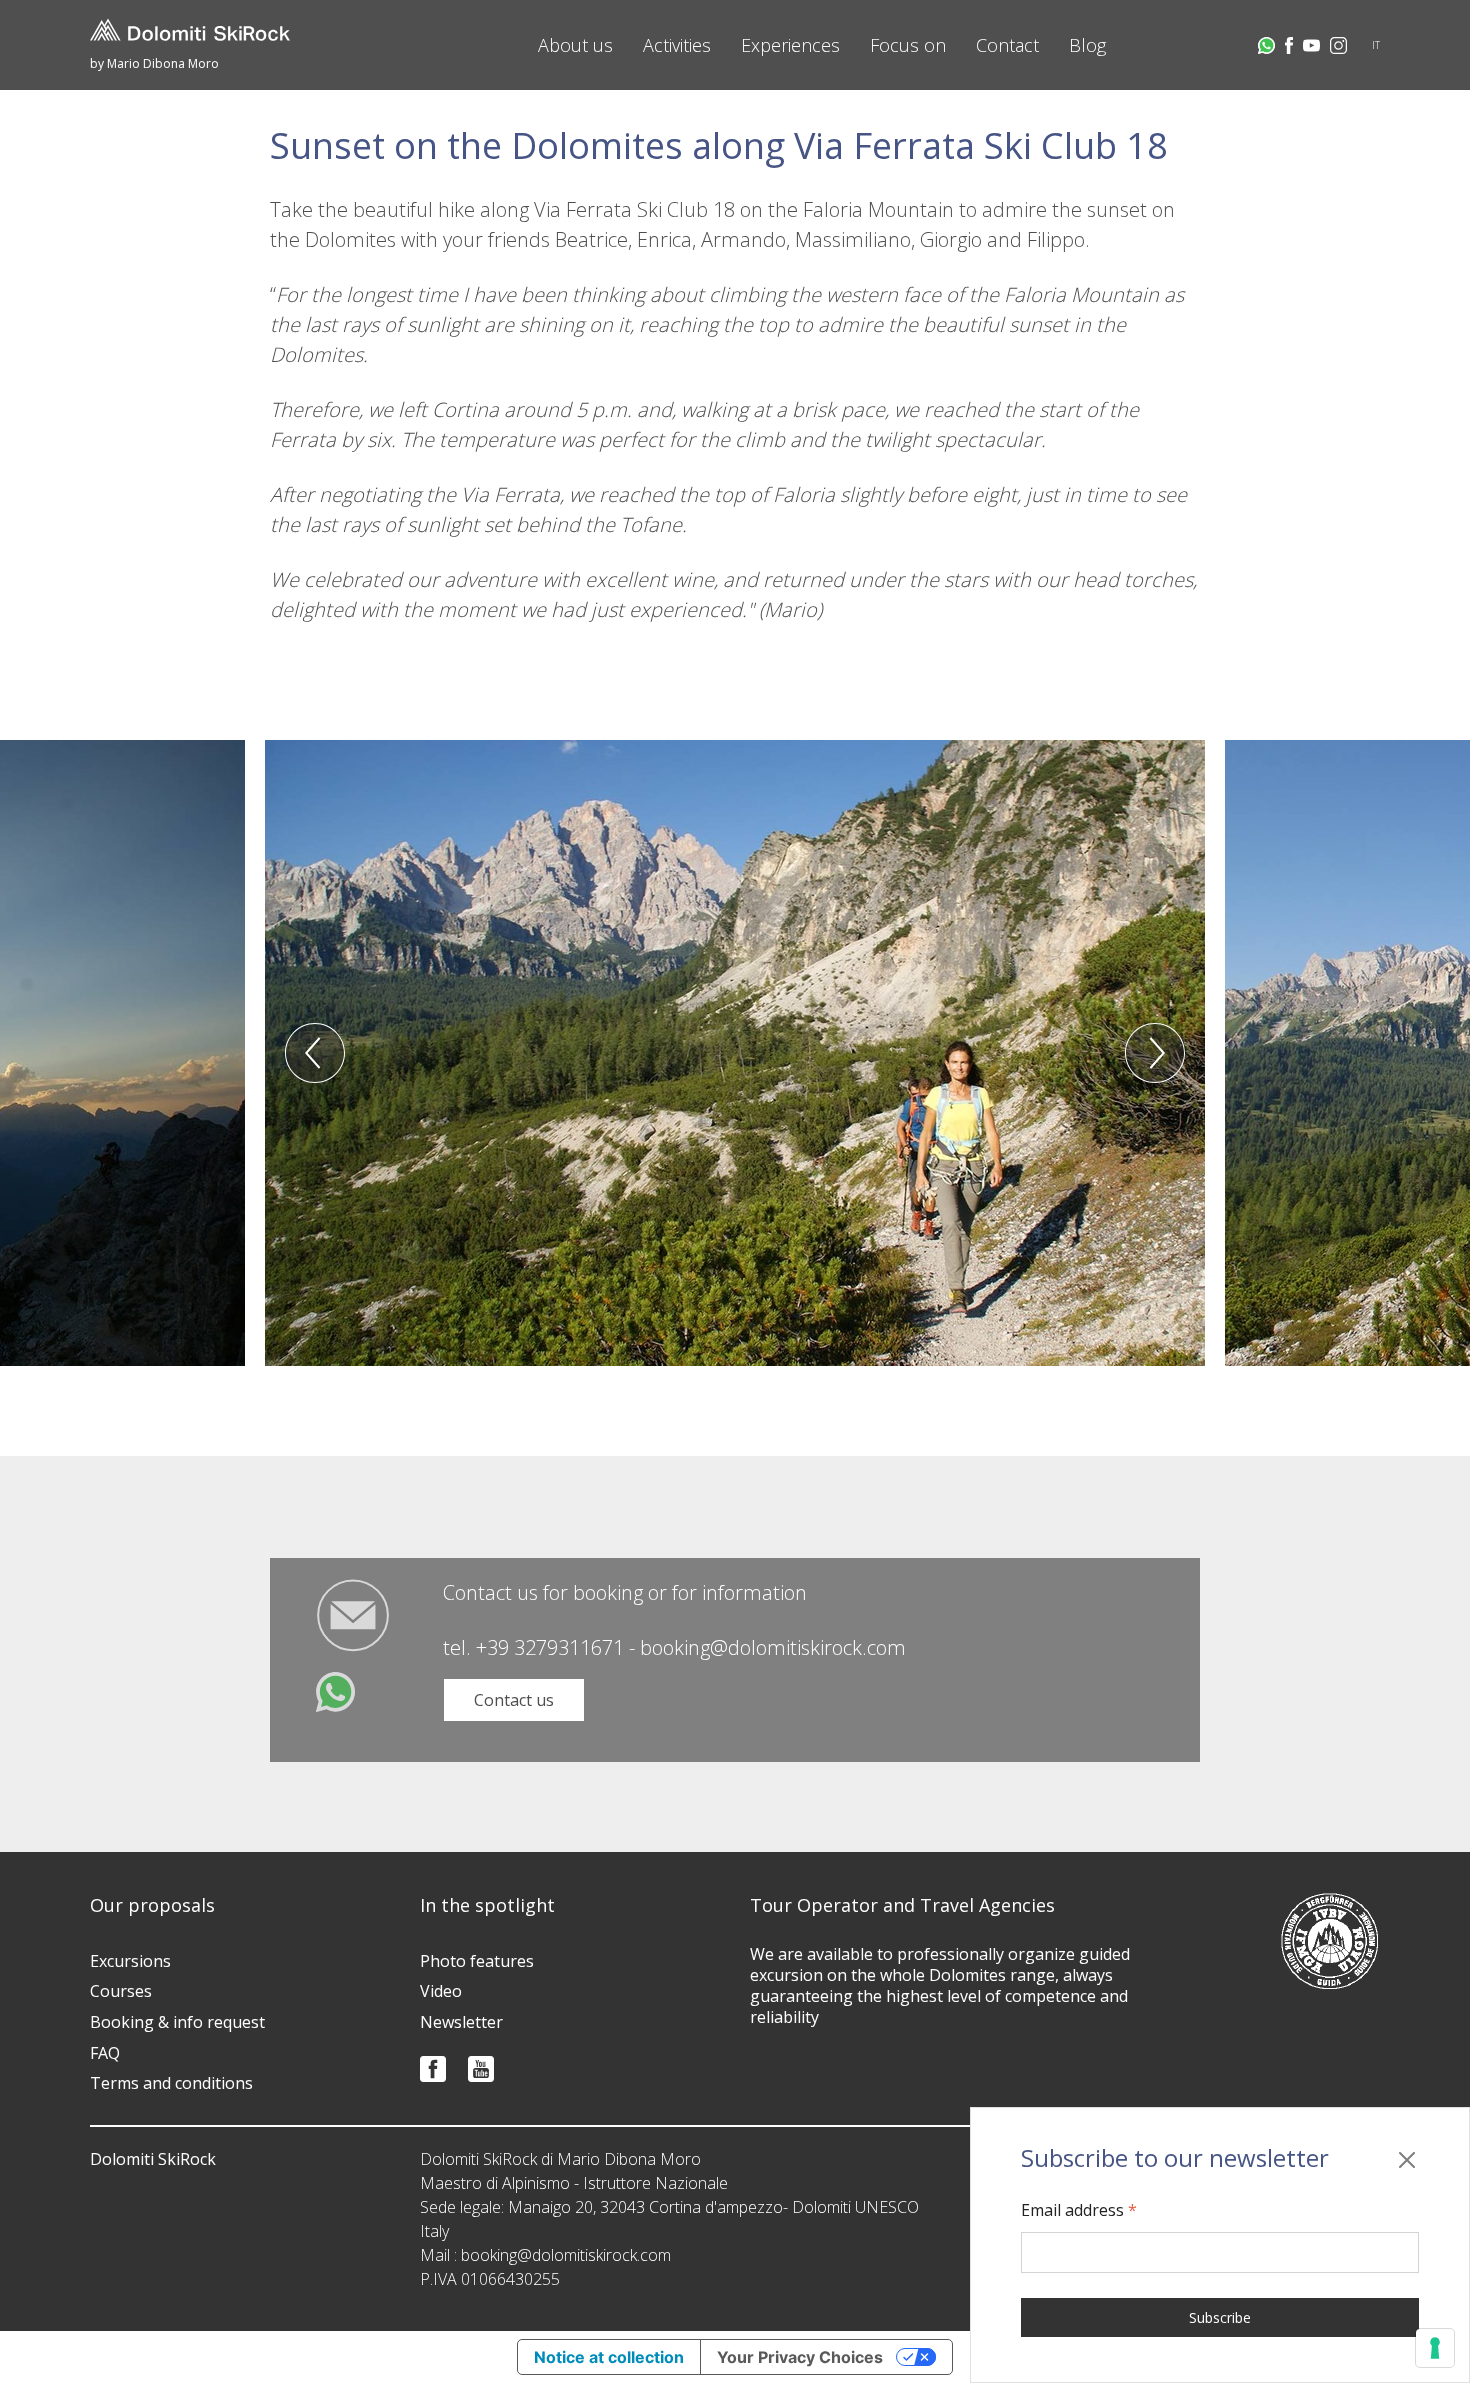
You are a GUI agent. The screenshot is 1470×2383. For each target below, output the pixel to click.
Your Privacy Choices (800, 2357)
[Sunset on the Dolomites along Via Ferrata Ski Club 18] (735, 1053)
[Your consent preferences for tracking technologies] (1435, 2348)
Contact (1007, 45)
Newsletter (461, 2022)
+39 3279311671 (550, 1647)
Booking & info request (177, 2022)
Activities (677, 45)
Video (441, 1991)
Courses (121, 1991)
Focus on (908, 45)
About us (575, 45)
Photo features (477, 1961)
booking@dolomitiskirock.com (773, 1647)
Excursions (130, 1961)
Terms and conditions (171, 2083)
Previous (315, 1053)
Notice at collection (609, 2357)
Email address (1079, 2210)
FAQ (105, 2053)
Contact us (514, 1700)
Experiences (790, 45)
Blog (1087, 45)
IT (1376, 45)
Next (1155, 1053)
